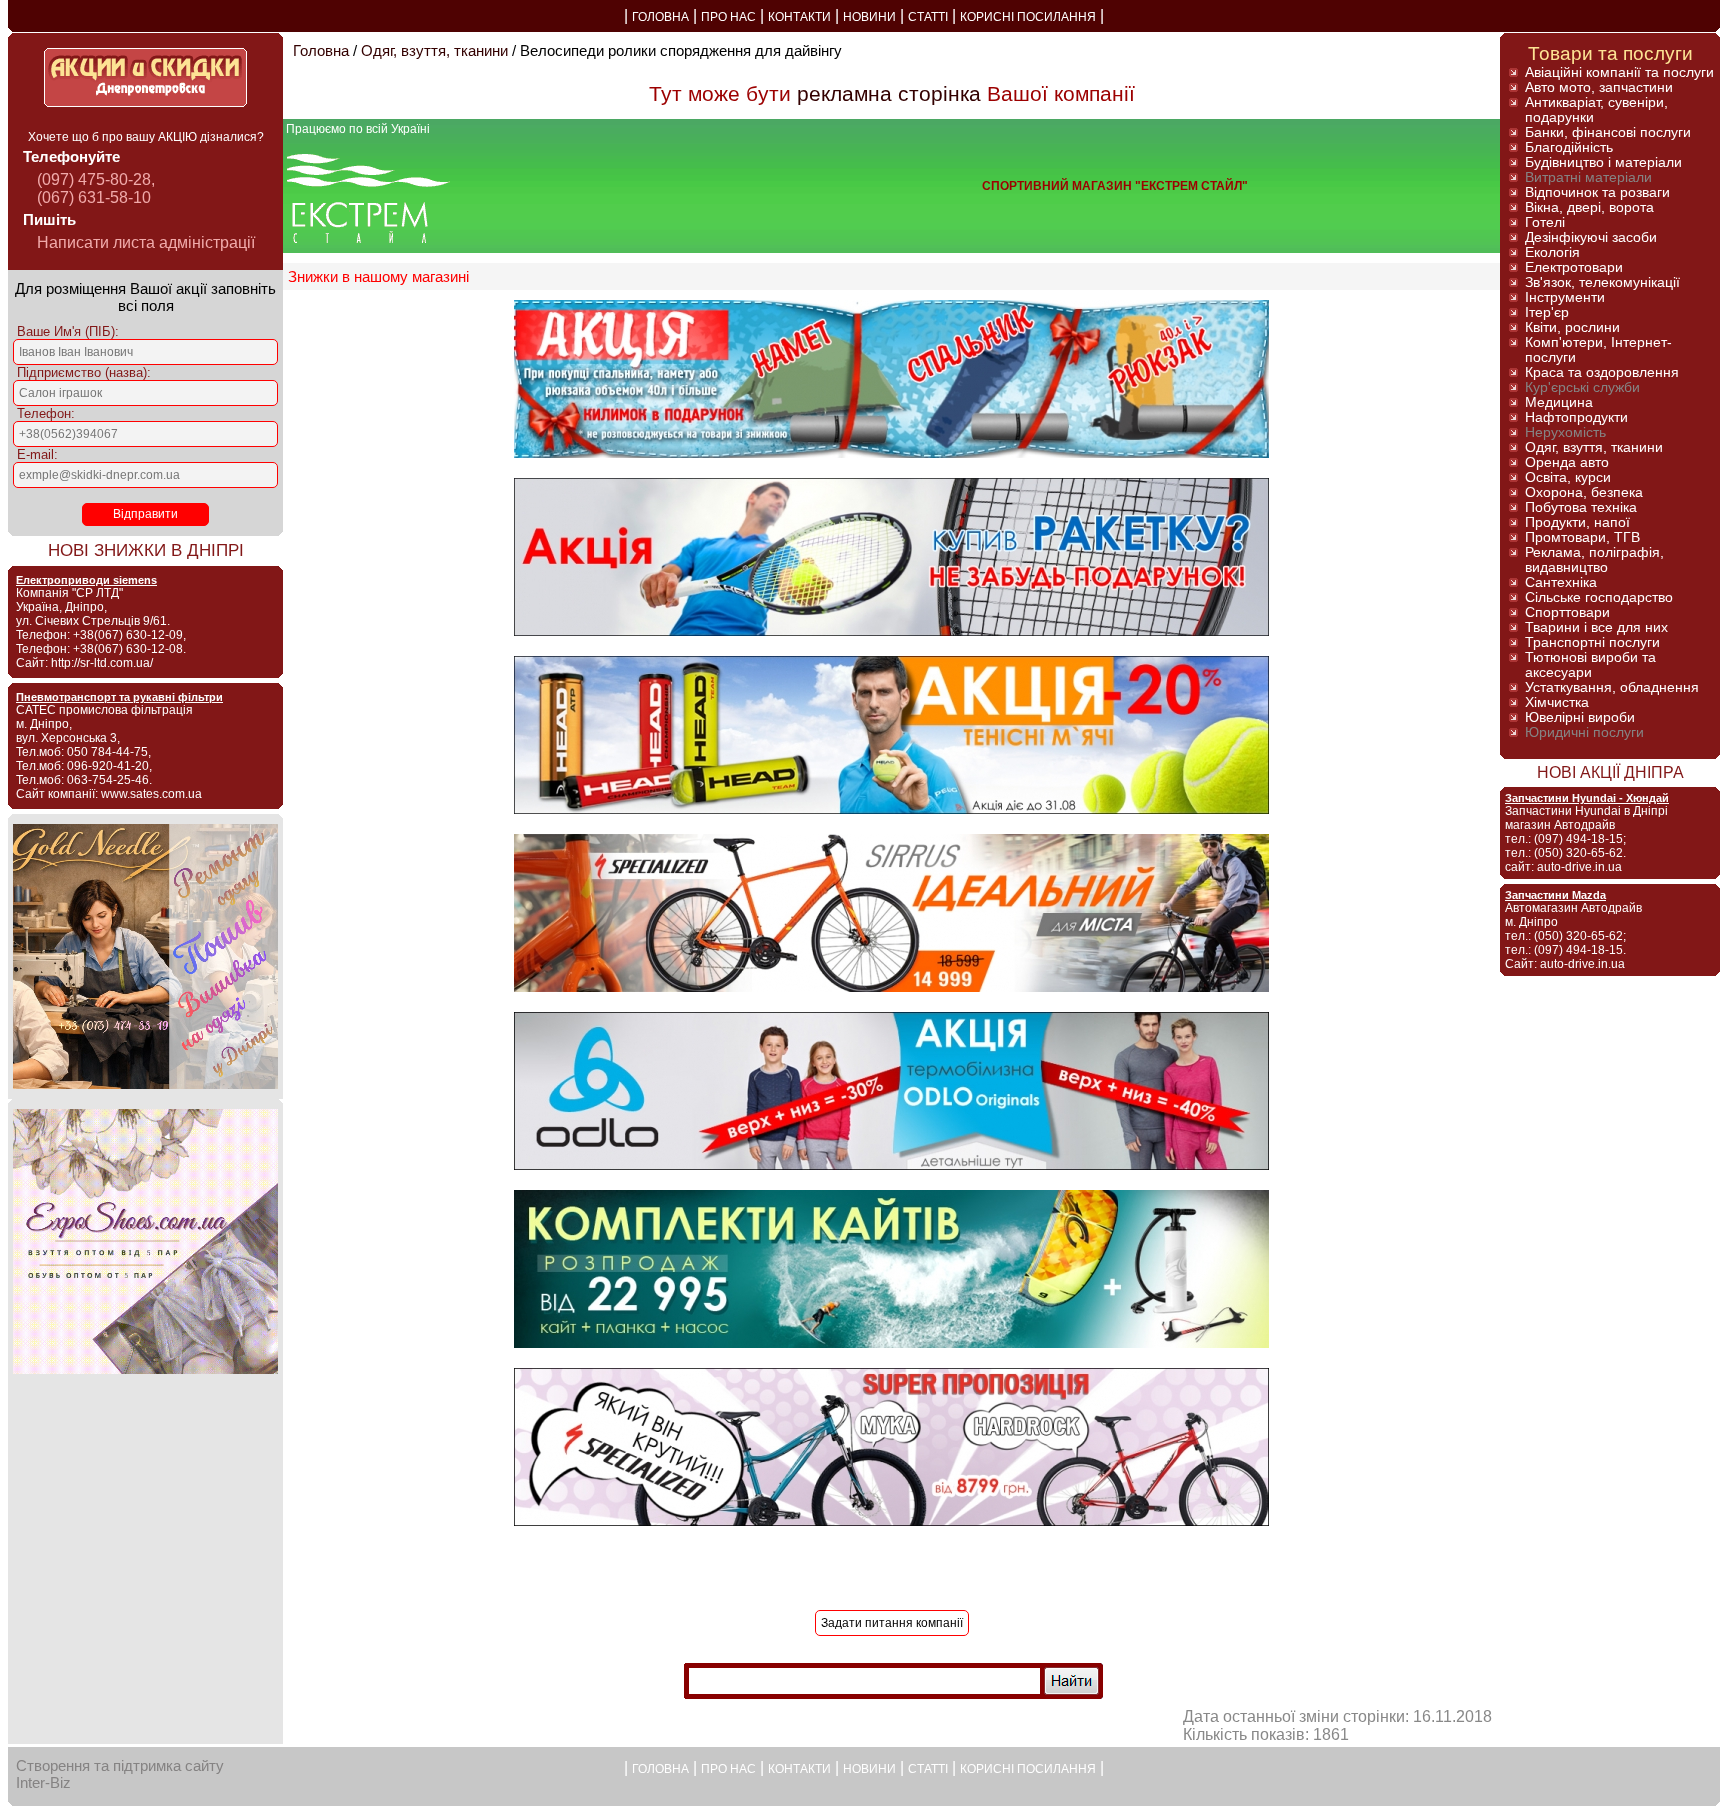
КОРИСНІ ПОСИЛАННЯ (1028, 17)
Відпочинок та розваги (1597, 192)
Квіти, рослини (1572, 327)
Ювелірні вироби (1580, 717)
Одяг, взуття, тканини (434, 50)
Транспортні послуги (1592, 642)
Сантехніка (1561, 582)
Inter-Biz (43, 1782)
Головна (321, 50)
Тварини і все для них (1596, 627)
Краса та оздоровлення (1602, 372)
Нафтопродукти (1576, 417)
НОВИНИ (869, 17)
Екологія (1552, 252)
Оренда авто (1567, 462)
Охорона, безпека (1584, 492)
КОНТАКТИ (799, 17)
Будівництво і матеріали (1603, 162)
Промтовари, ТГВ (1582, 537)
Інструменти (1565, 297)
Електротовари (1574, 267)
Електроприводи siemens (86, 580)
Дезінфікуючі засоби (1591, 237)
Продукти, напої (1577, 522)
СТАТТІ (928, 17)
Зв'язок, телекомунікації (1602, 282)
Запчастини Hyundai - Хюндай (1587, 798)
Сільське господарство (1599, 597)
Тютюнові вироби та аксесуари (1590, 665)
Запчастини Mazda (1555, 895)
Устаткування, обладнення (1612, 687)
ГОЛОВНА (660, 17)
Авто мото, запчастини (1599, 87)
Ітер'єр (1547, 312)
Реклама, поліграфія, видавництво (1594, 560)
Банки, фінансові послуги (1608, 132)
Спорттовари (1567, 612)
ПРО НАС (728, 17)
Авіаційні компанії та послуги (1619, 72)
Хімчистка (1557, 702)
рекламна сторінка (889, 93)
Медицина (1559, 402)
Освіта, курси (1568, 477)
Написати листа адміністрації (146, 242)
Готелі (1545, 222)
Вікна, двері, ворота (1589, 207)
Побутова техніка (1581, 507)
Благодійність (1569, 147)
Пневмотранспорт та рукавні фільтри (119, 697)
